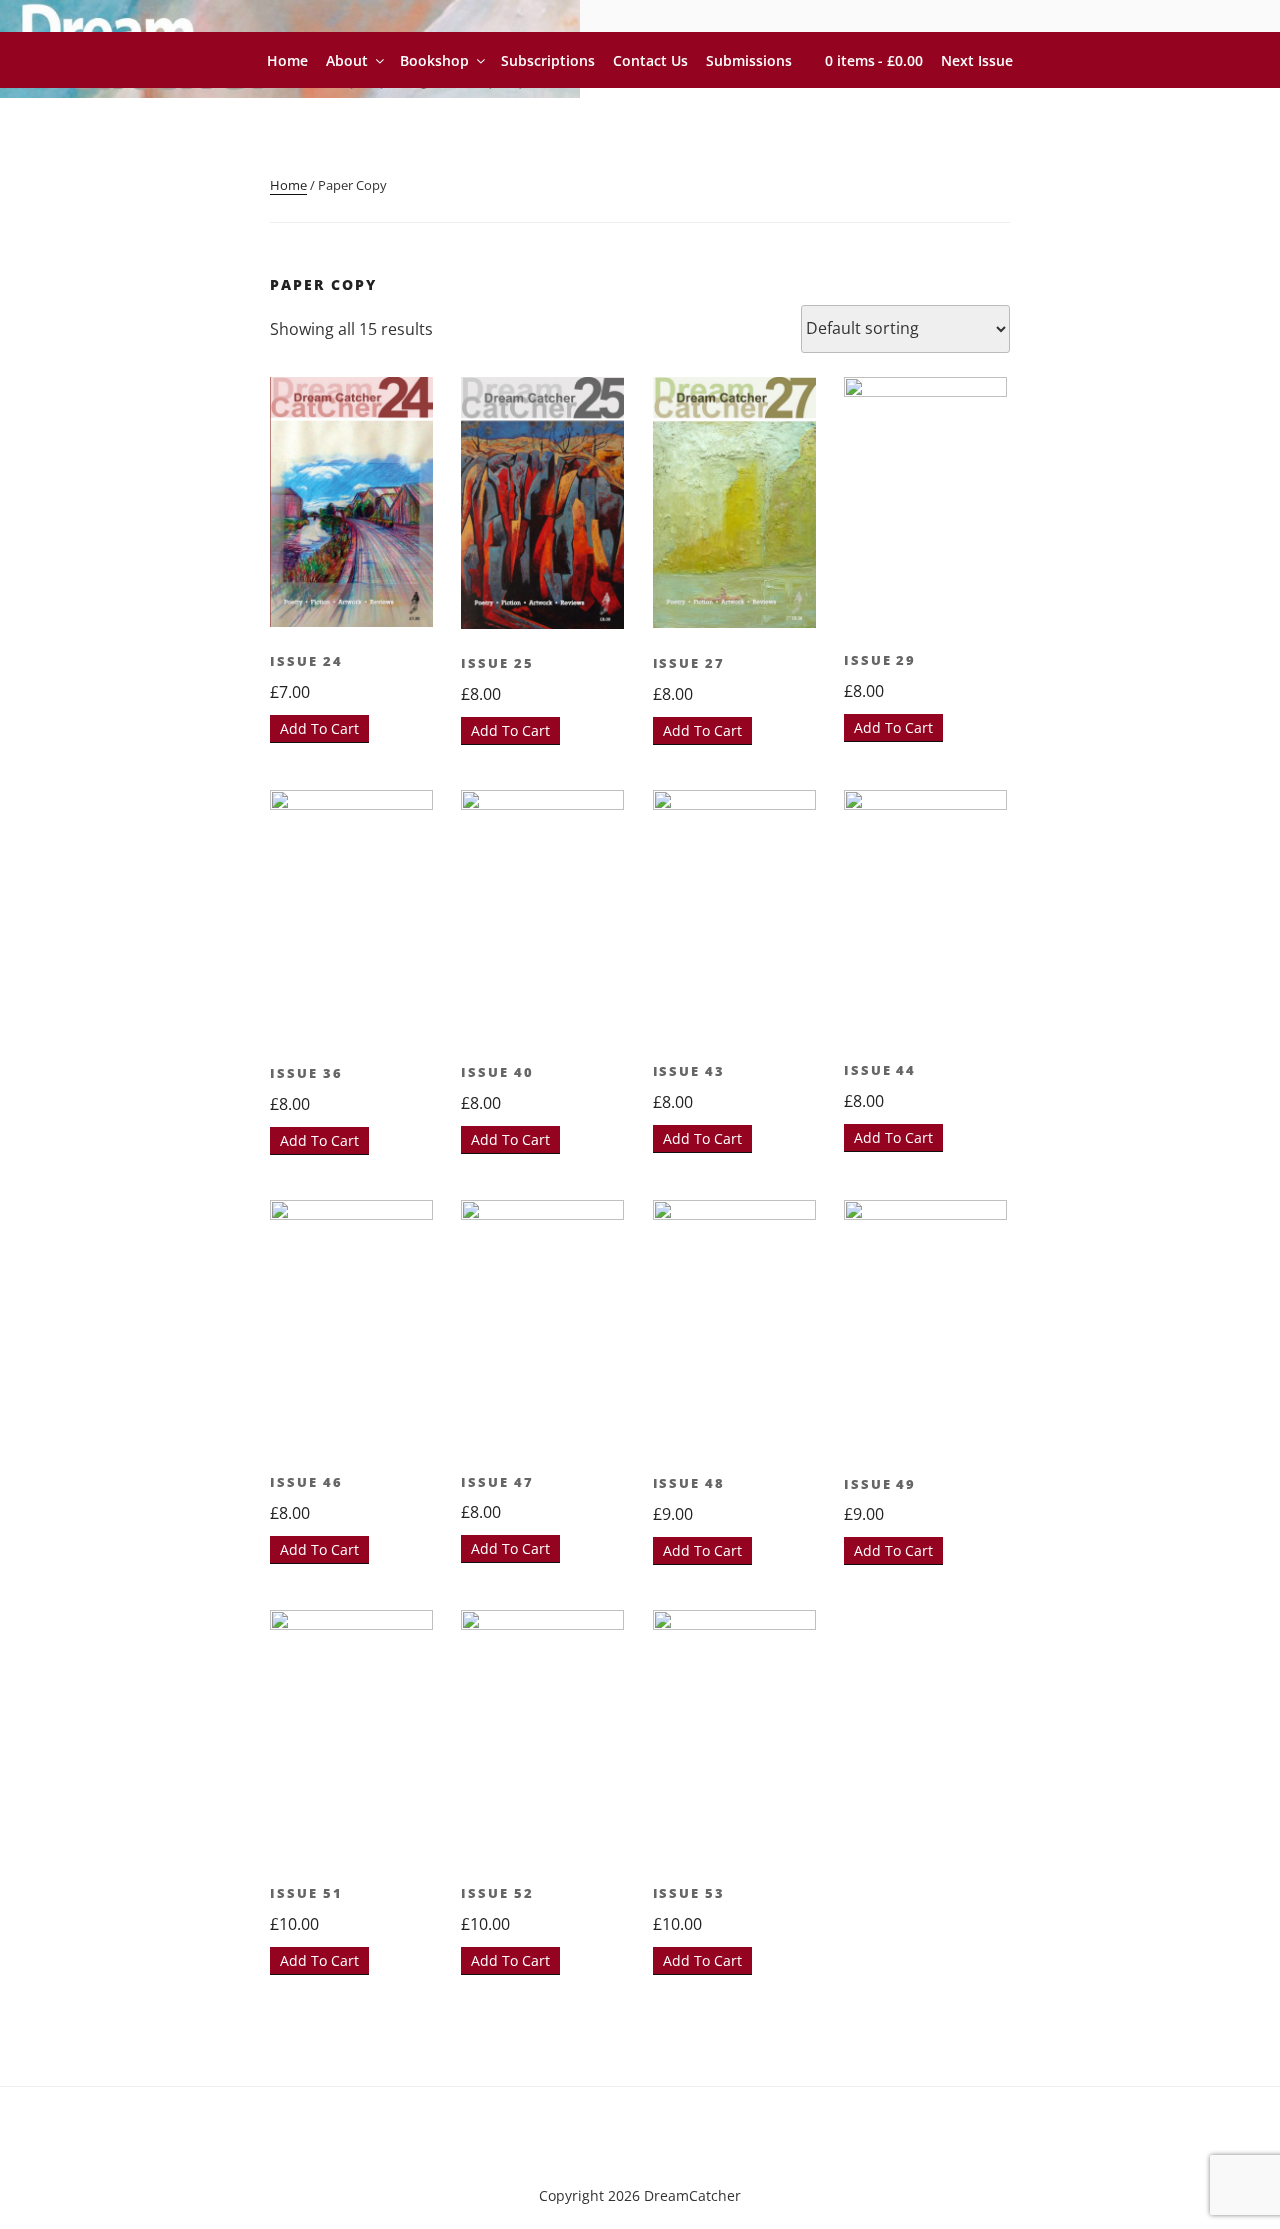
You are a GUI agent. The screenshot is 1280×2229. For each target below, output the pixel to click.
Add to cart (319, 728)
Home (287, 60)
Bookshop (434, 60)
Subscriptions (548, 60)
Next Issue (977, 60)
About (347, 60)
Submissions (749, 60)
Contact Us (650, 60)
